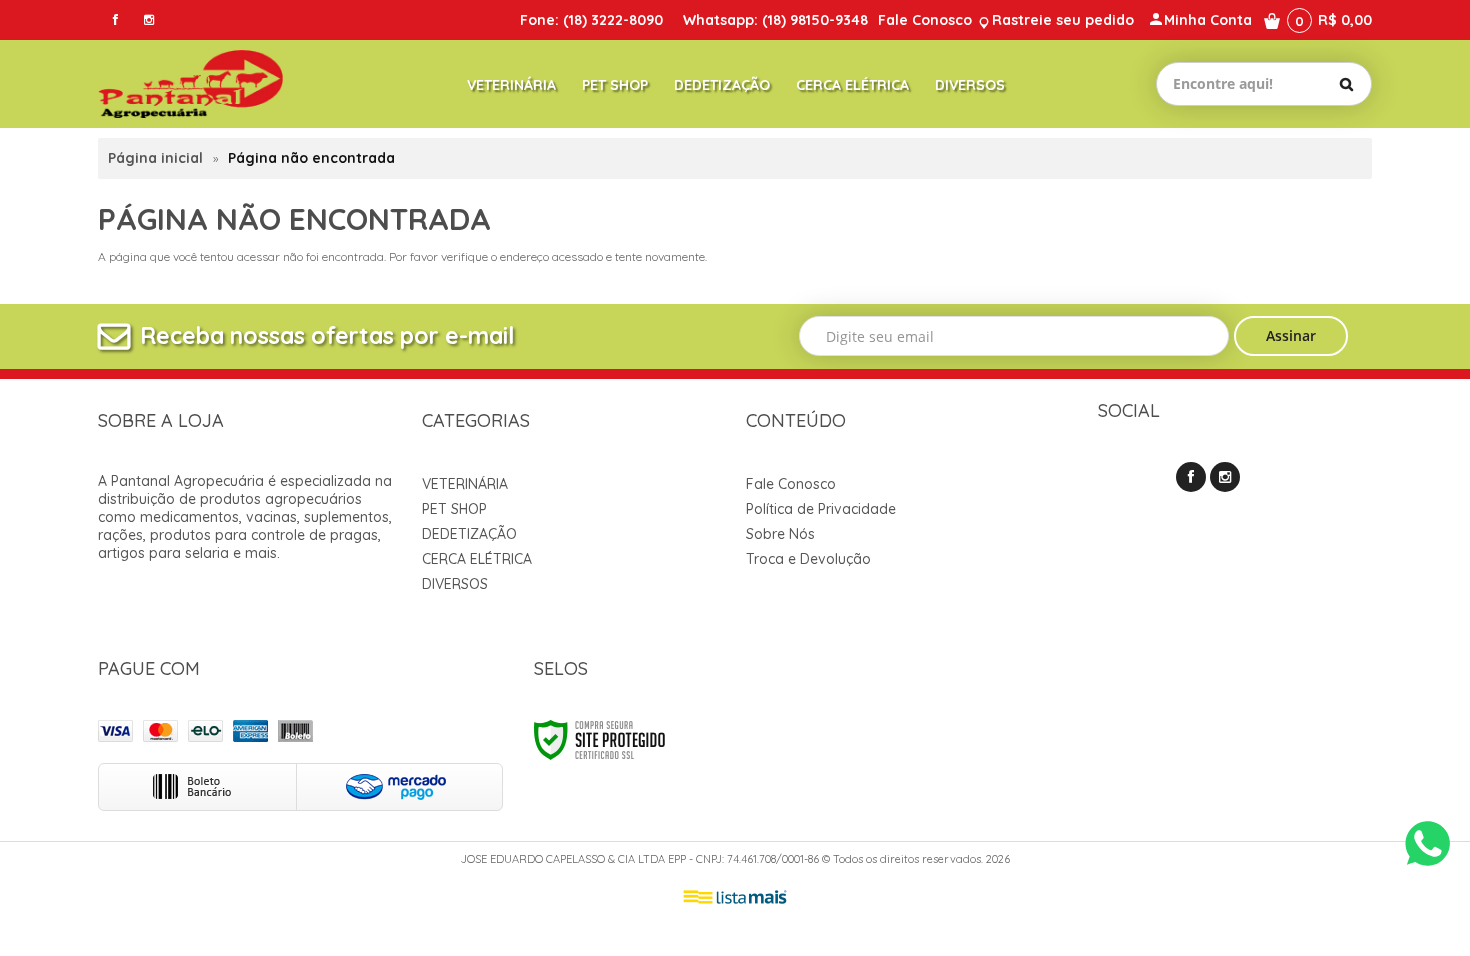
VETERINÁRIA (465, 484)
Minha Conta (1208, 20)
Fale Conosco (925, 20)
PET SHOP (454, 509)
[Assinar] (1291, 336)
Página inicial (155, 158)
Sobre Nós (780, 534)
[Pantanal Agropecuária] (190, 84)
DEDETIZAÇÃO (469, 534)
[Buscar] (1346, 84)
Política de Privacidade (821, 509)
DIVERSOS (455, 584)
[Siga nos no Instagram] (149, 19)
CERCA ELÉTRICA (477, 559)
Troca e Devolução (808, 559)
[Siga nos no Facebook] (115, 19)
